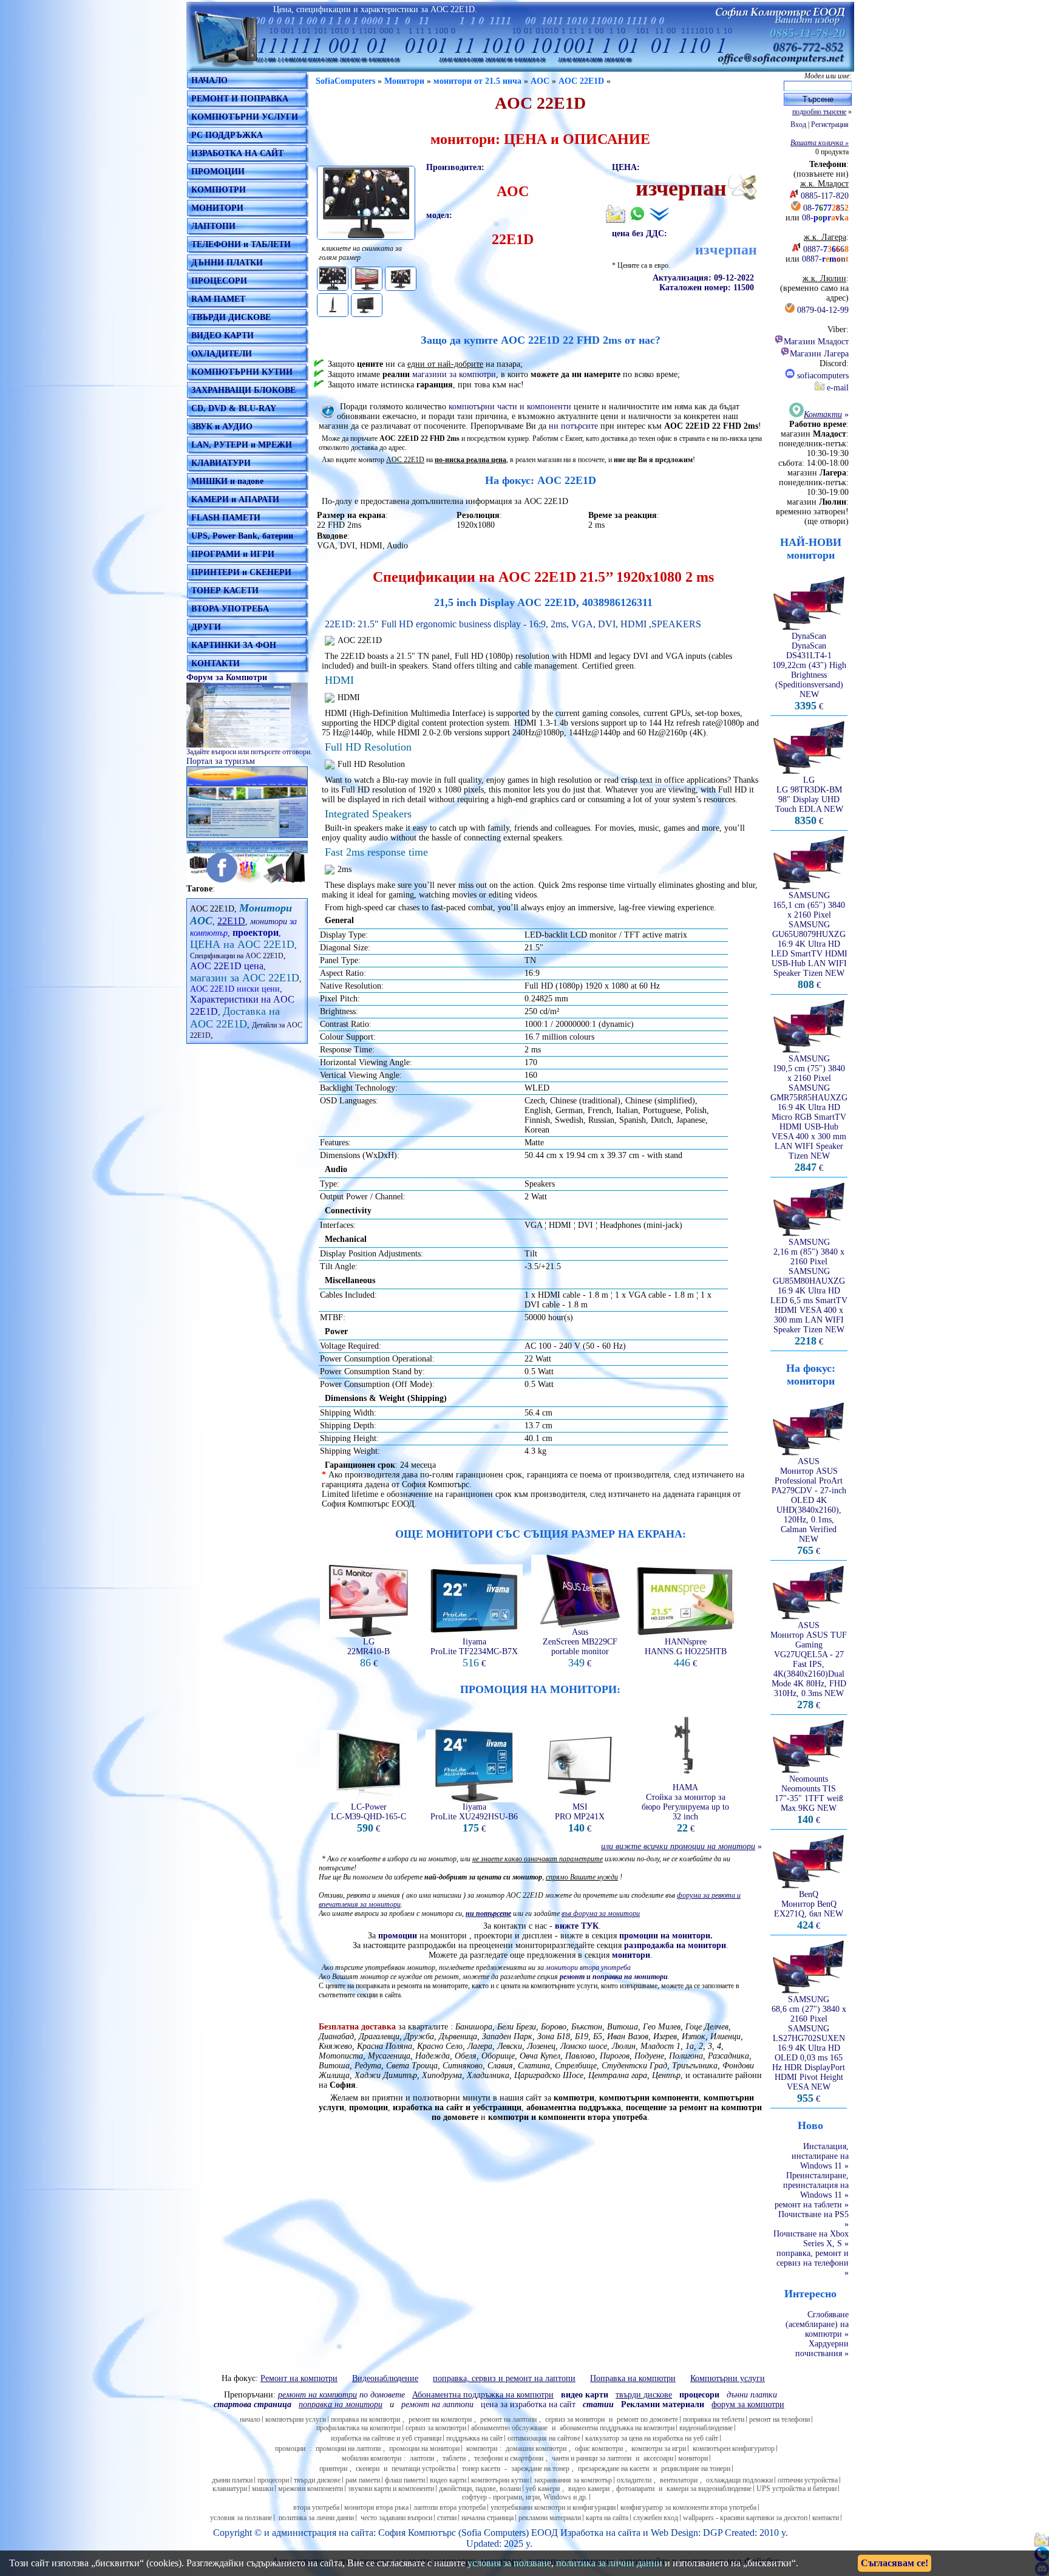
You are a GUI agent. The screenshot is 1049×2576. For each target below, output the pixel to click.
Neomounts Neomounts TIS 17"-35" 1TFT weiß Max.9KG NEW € (809, 1800)
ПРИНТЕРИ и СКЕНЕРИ (241, 572)
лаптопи (422, 2458)
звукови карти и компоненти (391, 2489)
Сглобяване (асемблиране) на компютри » (817, 2324)
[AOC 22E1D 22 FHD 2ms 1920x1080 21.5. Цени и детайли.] (366, 203)
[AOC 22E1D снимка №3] (401, 279)
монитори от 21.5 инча (477, 81)
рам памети (363, 2480)
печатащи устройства (423, 2469)
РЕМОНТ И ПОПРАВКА (240, 99)
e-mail (837, 388)
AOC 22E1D (581, 81)
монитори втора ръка (376, 2507)
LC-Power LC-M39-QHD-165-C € (368, 1818)
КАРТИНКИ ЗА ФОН (234, 645)
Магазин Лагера (819, 354)
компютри (482, 2448)
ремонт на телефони (779, 2419)
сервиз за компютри (436, 2428)
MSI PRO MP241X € (580, 1818)
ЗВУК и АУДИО (222, 427)
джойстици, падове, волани (480, 2489)
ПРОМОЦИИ (218, 172)
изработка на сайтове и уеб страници (386, 2438)
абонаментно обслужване (509, 2428)
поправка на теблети (714, 2419)
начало (250, 2419)
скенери (368, 2469)
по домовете (341, 2395)
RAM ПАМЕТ (218, 299)
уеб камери (543, 2489)
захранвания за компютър (573, 2480)
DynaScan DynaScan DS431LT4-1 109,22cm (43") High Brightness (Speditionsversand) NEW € (809, 671)
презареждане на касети (613, 2469)
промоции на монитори (424, 2448)
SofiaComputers (345, 81)
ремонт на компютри (440, 2419)
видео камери (589, 2489)
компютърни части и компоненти (510, 407)
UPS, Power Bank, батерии (242, 536)
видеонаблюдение (706, 2428)
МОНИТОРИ (217, 208)
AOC (540, 81)
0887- (826, 249)
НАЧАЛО (209, 80)
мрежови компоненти (311, 2489)
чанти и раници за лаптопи (592, 2458)
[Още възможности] (659, 214)
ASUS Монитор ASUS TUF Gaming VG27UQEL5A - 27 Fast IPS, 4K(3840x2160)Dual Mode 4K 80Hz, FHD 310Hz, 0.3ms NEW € (809, 1665)
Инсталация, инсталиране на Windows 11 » (820, 2156)
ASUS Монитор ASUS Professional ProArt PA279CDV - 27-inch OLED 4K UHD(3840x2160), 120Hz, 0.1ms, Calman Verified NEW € (809, 1506)
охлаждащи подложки (739, 2480)
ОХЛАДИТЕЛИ (222, 354)
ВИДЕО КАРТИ (222, 336)
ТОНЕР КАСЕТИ (225, 591)
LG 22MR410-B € (368, 1653)
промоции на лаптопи (348, 2448)
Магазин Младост (816, 342)
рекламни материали (550, 2518)
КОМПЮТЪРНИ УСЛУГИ (245, 117)
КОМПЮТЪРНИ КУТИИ (242, 372)
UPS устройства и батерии (796, 2489)
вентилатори (679, 2480)
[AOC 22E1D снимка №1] (333, 279)
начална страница (487, 2518)
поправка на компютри (365, 2419)
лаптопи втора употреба (450, 2507)
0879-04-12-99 (823, 310)
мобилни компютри (372, 2458)
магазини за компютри (454, 374)
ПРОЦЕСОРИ (219, 281)
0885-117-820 (825, 196)
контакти (826, 2518)
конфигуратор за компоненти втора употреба (688, 2507)
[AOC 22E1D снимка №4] (333, 305)
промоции (398, 1936)
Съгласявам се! (895, 2563)
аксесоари (658, 2458)
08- (826, 208)
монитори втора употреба (588, 1968)
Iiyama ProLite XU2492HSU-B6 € (474, 1818)
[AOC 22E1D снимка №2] (367, 279)
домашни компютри (536, 2448)
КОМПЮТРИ (219, 190)
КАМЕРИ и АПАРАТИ (235, 499)
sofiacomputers (822, 376)
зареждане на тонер (540, 2469)
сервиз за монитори (575, 2419)
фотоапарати (635, 2489)
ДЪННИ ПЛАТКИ (227, 263)
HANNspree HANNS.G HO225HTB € (686, 1653)
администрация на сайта (323, 2533)
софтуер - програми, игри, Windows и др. (525, 2497)
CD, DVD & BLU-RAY (234, 408)
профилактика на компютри (358, 2428)
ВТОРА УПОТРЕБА (230, 609)
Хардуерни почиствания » (822, 2349)
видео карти (448, 2480)
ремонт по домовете (647, 2419)
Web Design (674, 2533)
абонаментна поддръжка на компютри (617, 2428)
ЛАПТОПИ (213, 226)
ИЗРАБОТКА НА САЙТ (237, 153)
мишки (263, 2489)
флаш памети (405, 2480)
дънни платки (232, 2480)
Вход (798, 124)
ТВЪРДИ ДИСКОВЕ (231, 317)
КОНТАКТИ (216, 663)
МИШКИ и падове (227, 481)
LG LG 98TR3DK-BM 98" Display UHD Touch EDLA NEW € (809, 801)
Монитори (404, 81)
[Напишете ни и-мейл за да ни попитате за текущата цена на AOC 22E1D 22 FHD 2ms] (616, 221)
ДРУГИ (206, 627)
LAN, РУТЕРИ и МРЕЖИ (242, 445)
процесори (273, 2480)
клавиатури (230, 2489)
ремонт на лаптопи (437, 2404)
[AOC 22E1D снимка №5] (367, 305)
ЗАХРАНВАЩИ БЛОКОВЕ (243, 390)
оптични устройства (808, 2480)
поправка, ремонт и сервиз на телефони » (813, 2263)
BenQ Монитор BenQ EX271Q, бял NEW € (809, 1910)
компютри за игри (659, 2448)
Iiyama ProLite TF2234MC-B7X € (474, 1653)
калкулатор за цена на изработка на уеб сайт (652, 2438)
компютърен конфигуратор (734, 2448)
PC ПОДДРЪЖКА (227, 135)
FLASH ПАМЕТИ (226, 518)
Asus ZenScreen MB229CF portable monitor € (580, 1648)
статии (447, 2518)
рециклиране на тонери (696, 2469)
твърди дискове (317, 2480)
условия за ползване (241, 2518)
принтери (333, 2469)
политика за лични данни (316, 2518)
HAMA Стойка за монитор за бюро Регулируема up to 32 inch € (685, 1808)
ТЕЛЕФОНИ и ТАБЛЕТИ (241, 244)
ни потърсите (573, 426)
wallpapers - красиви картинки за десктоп (745, 2518)
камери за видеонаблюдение (709, 2489)
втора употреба (316, 2507)
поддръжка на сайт (474, 2438)
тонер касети (481, 2469)
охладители (634, 2480)
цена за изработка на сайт (528, 2404)
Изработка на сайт (598, 2533)
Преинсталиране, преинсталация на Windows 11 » (816, 2185)
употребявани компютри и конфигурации (553, 2507)
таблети (454, 2458)
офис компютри (599, 2448)
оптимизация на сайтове (544, 2438)
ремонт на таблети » (812, 2205)
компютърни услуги (296, 2419)
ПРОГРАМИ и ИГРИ (233, 554)
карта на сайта (607, 2518)
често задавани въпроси (396, 2518)
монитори (269, 922)
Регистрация (830, 124)
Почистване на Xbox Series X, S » (811, 2239)
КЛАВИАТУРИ (221, 463)
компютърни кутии (500, 2480)
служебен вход (656, 2518)
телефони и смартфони (509, 2458)
